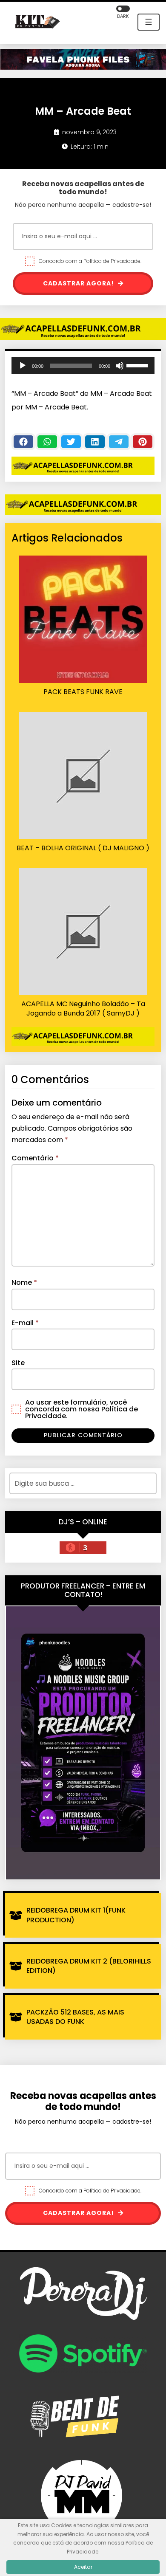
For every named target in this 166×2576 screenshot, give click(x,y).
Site (18, 1363)
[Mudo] (120, 366)
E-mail (25, 1323)
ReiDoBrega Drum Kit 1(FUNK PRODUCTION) (76, 1915)
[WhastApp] (47, 442)
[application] (83, 366)
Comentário (35, 1158)
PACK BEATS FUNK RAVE (83, 692)
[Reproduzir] (23, 366)
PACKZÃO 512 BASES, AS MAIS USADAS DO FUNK (75, 2017)
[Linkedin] (95, 442)
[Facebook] (23, 442)
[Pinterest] (143, 442)
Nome (24, 1282)
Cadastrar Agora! (79, 283)
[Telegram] (119, 442)
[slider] (138, 365)
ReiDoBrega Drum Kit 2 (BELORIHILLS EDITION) (89, 1966)
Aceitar (83, 2567)
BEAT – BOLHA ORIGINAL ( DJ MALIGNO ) (83, 848)
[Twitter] (71, 442)
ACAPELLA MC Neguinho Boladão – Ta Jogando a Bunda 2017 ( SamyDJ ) (83, 1009)
